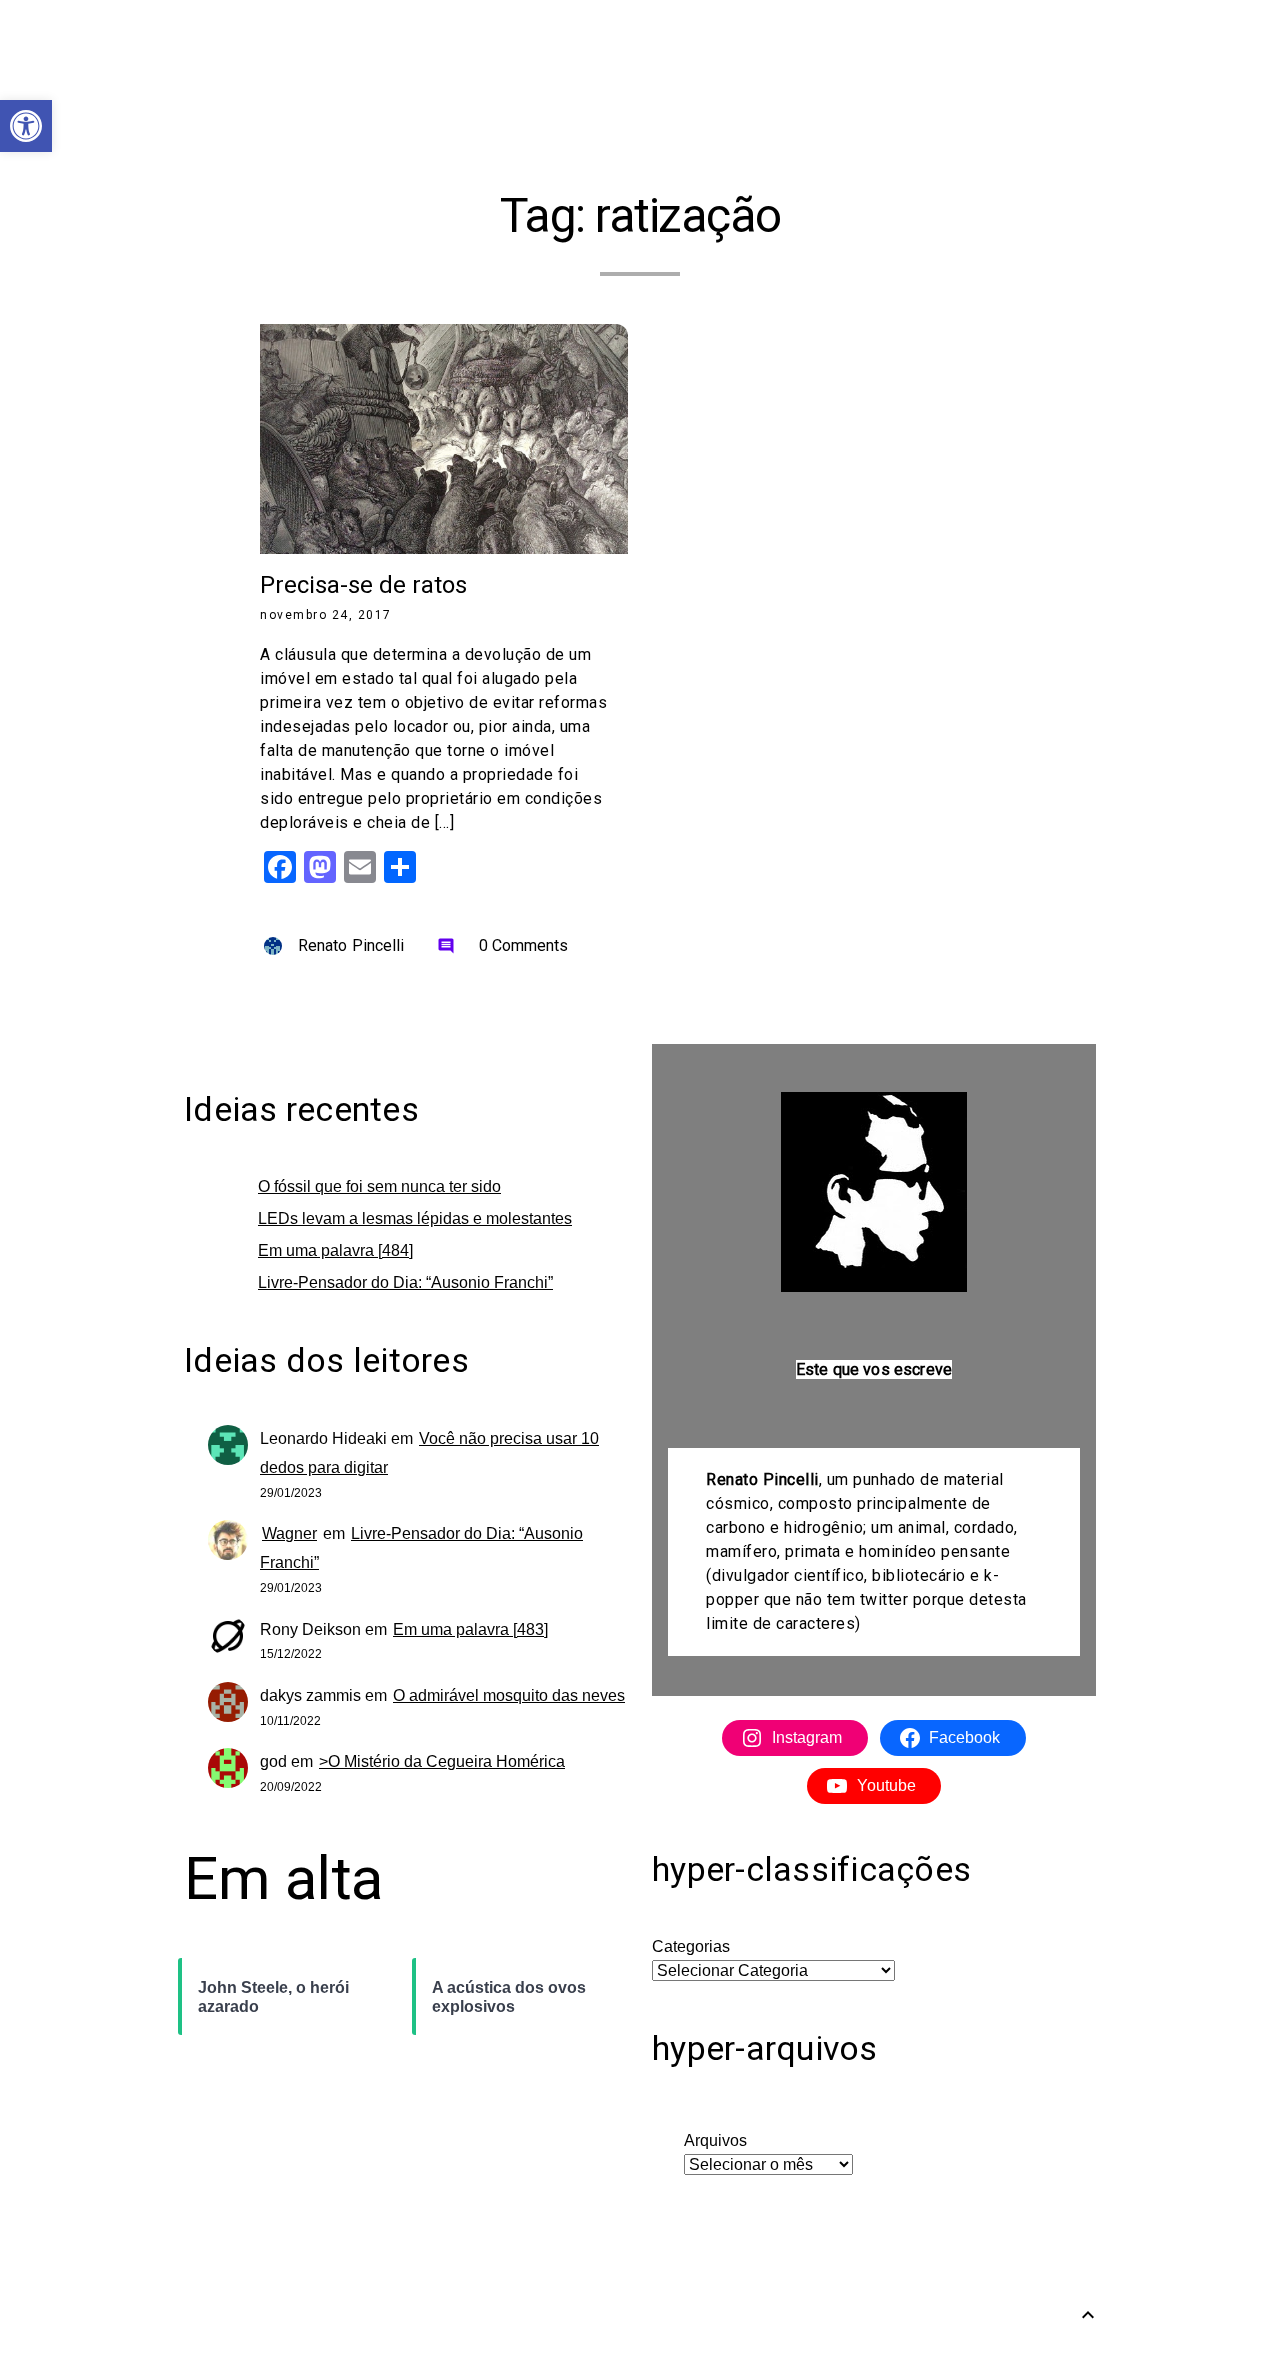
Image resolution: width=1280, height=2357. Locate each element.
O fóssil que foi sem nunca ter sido (379, 1186)
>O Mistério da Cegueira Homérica (442, 1761)
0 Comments (503, 945)
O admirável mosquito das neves (509, 1695)
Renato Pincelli (351, 945)
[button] (26, 126)
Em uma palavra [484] (335, 1250)
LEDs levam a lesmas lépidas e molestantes (415, 1218)
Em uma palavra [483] (470, 1629)
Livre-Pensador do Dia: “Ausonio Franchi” (405, 1282)
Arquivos (715, 2140)
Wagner (289, 1533)
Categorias (691, 1946)
